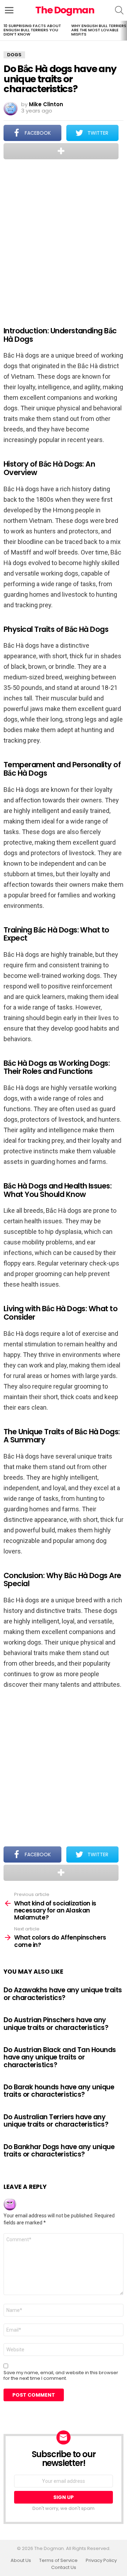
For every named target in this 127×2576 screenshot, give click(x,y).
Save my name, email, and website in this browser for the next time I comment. (61, 2376)
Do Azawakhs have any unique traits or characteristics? (63, 1994)
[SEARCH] (119, 10)
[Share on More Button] (61, 151)
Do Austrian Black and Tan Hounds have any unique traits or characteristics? (60, 2057)
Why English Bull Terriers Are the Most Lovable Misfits (99, 30)
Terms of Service (58, 2561)
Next (123, 31)
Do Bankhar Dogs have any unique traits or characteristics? (59, 2151)
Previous (4, 31)
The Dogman (65, 10)
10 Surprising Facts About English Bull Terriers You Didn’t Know (32, 30)
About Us (21, 2561)
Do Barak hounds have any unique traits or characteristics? (59, 2091)
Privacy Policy (101, 2561)
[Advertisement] (64, 238)
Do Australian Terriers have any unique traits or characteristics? (56, 2121)
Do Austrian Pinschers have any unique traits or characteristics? (56, 2024)
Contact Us (64, 2568)
